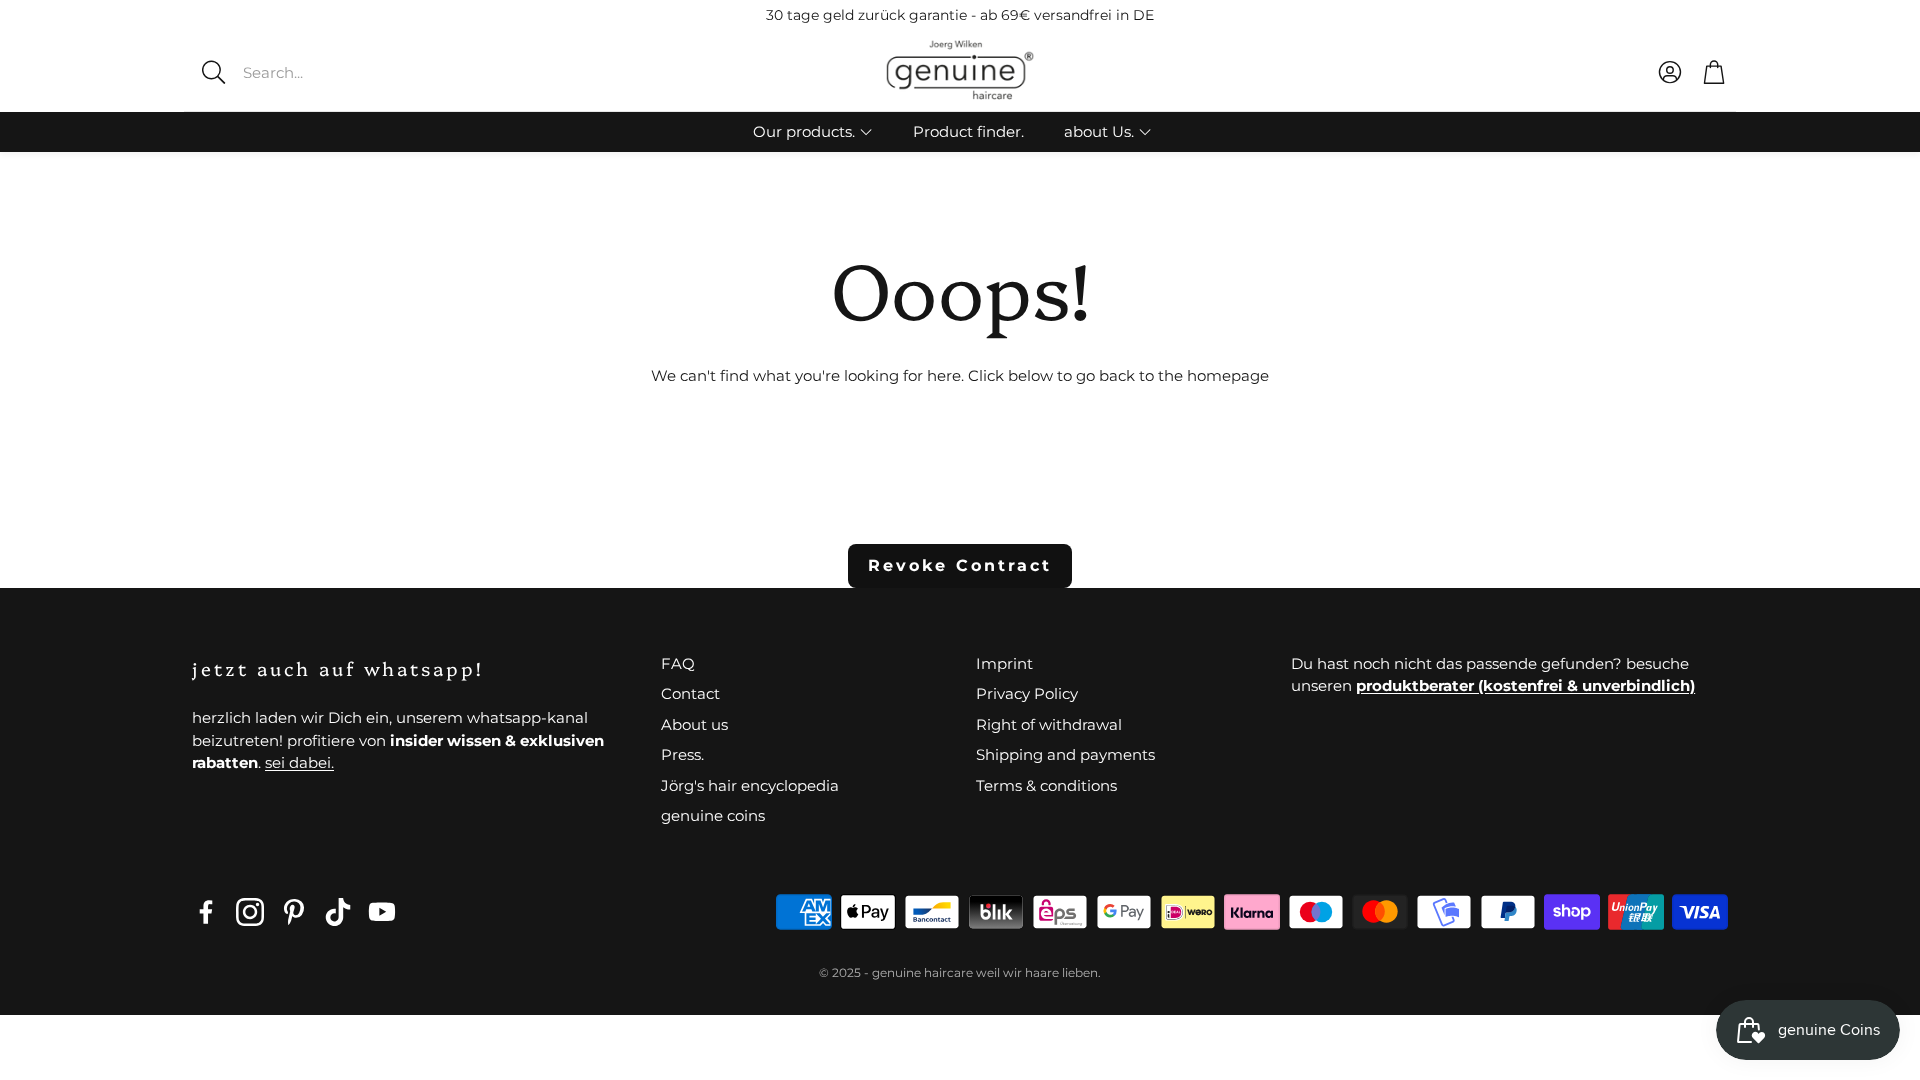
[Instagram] (250, 912)
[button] (335, 72)
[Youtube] (382, 912)
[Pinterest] (294, 912)
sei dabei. (299, 762)
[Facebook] (206, 912)
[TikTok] (338, 912)
